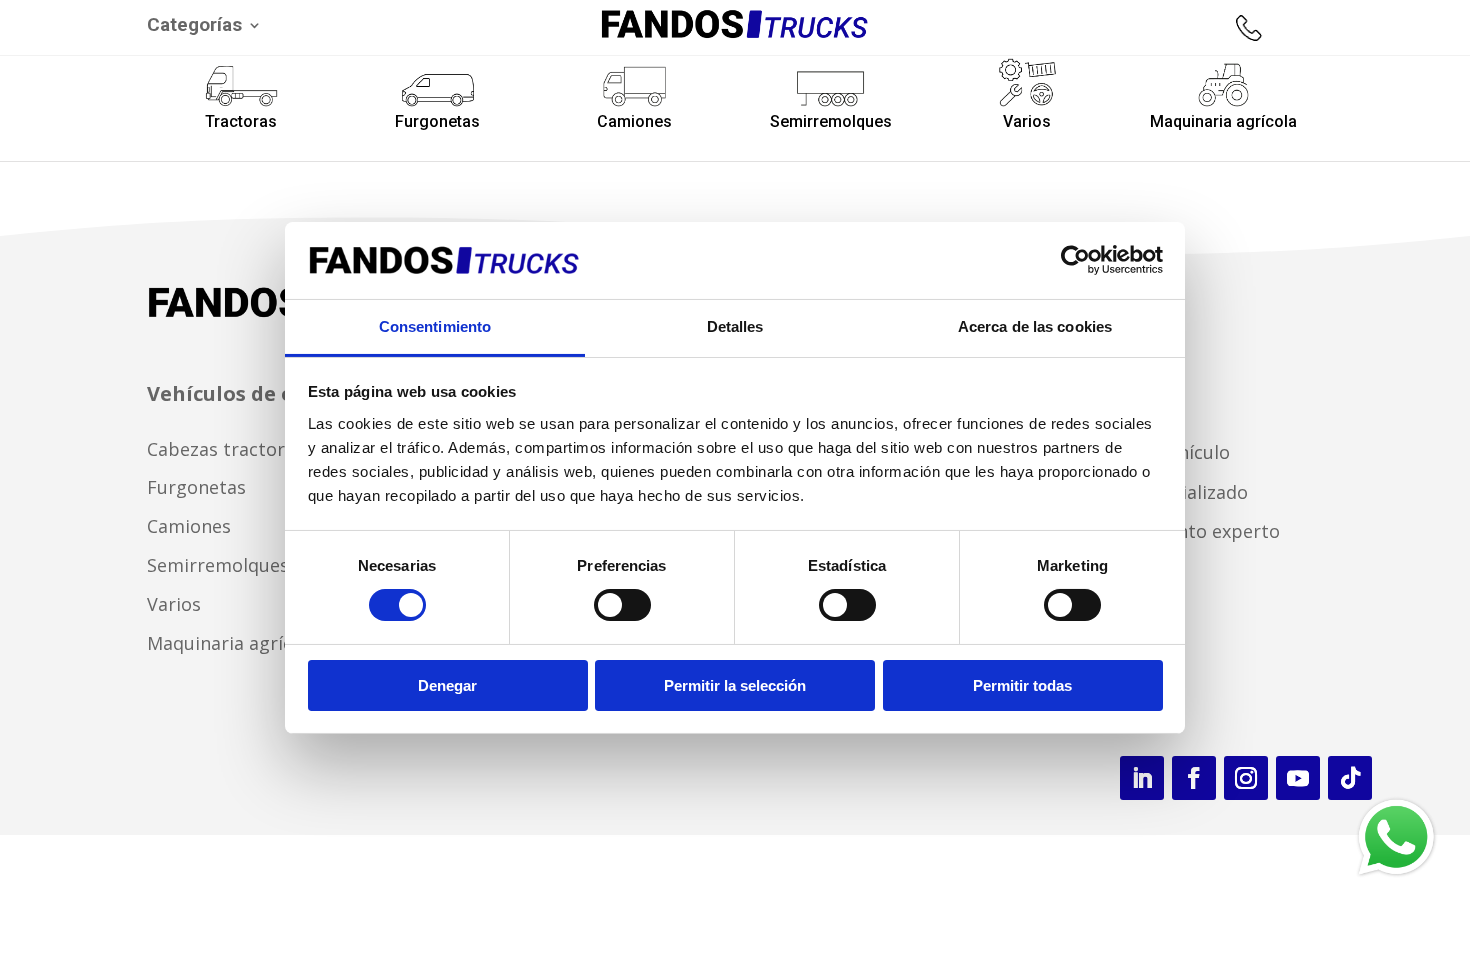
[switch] (622, 605)
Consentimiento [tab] (435, 326)
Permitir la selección (735, 685)
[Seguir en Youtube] (1298, 778)
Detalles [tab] (735, 326)
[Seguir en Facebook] (1194, 778)
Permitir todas (1022, 685)
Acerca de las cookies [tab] (1035, 326)
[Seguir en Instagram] (1246, 778)
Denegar (447, 685)
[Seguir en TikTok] (1350, 778)
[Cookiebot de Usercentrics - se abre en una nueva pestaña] (1075, 260)
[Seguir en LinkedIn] (1142, 778)
